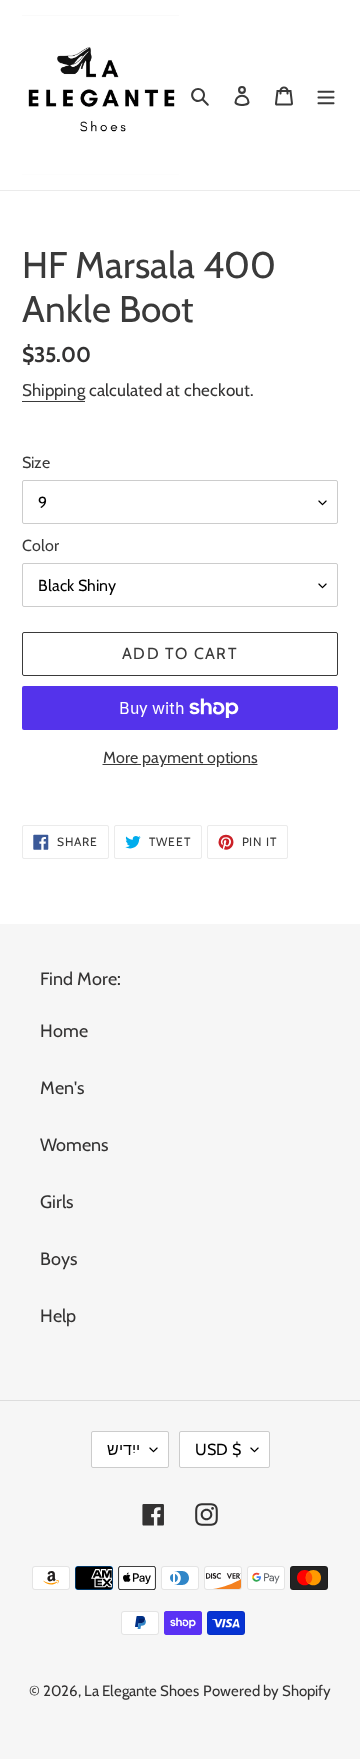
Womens (74, 1145)
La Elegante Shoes (141, 1691)
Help (58, 1316)
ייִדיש (123, 1449)
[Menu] (326, 94)
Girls (56, 1202)
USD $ (218, 1449)
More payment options (180, 757)
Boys (58, 1259)
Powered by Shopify (267, 1691)
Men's (62, 1088)
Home (64, 1031)
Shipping (53, 390)
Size (36, 462)
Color (40, 545)
